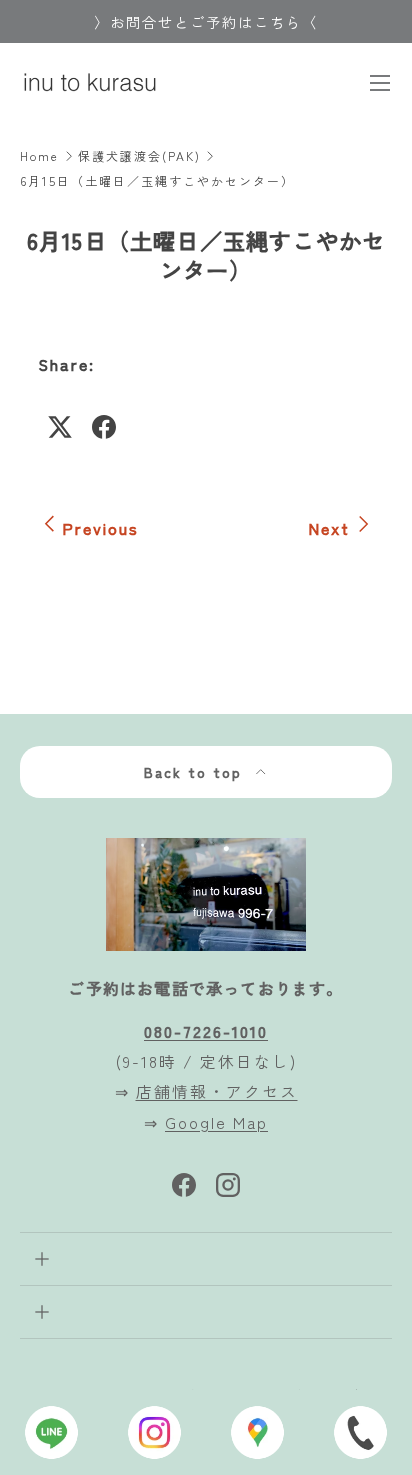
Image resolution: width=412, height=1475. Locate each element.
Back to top (196, 772)
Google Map (216, 1122)
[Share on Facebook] (104, 427)
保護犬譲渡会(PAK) (139, 156)
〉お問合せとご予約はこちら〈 (206, 21)
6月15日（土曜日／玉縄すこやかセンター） (157, 181)
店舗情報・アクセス (217, 1091)
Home (39, 156)
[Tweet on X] (60, 427)
